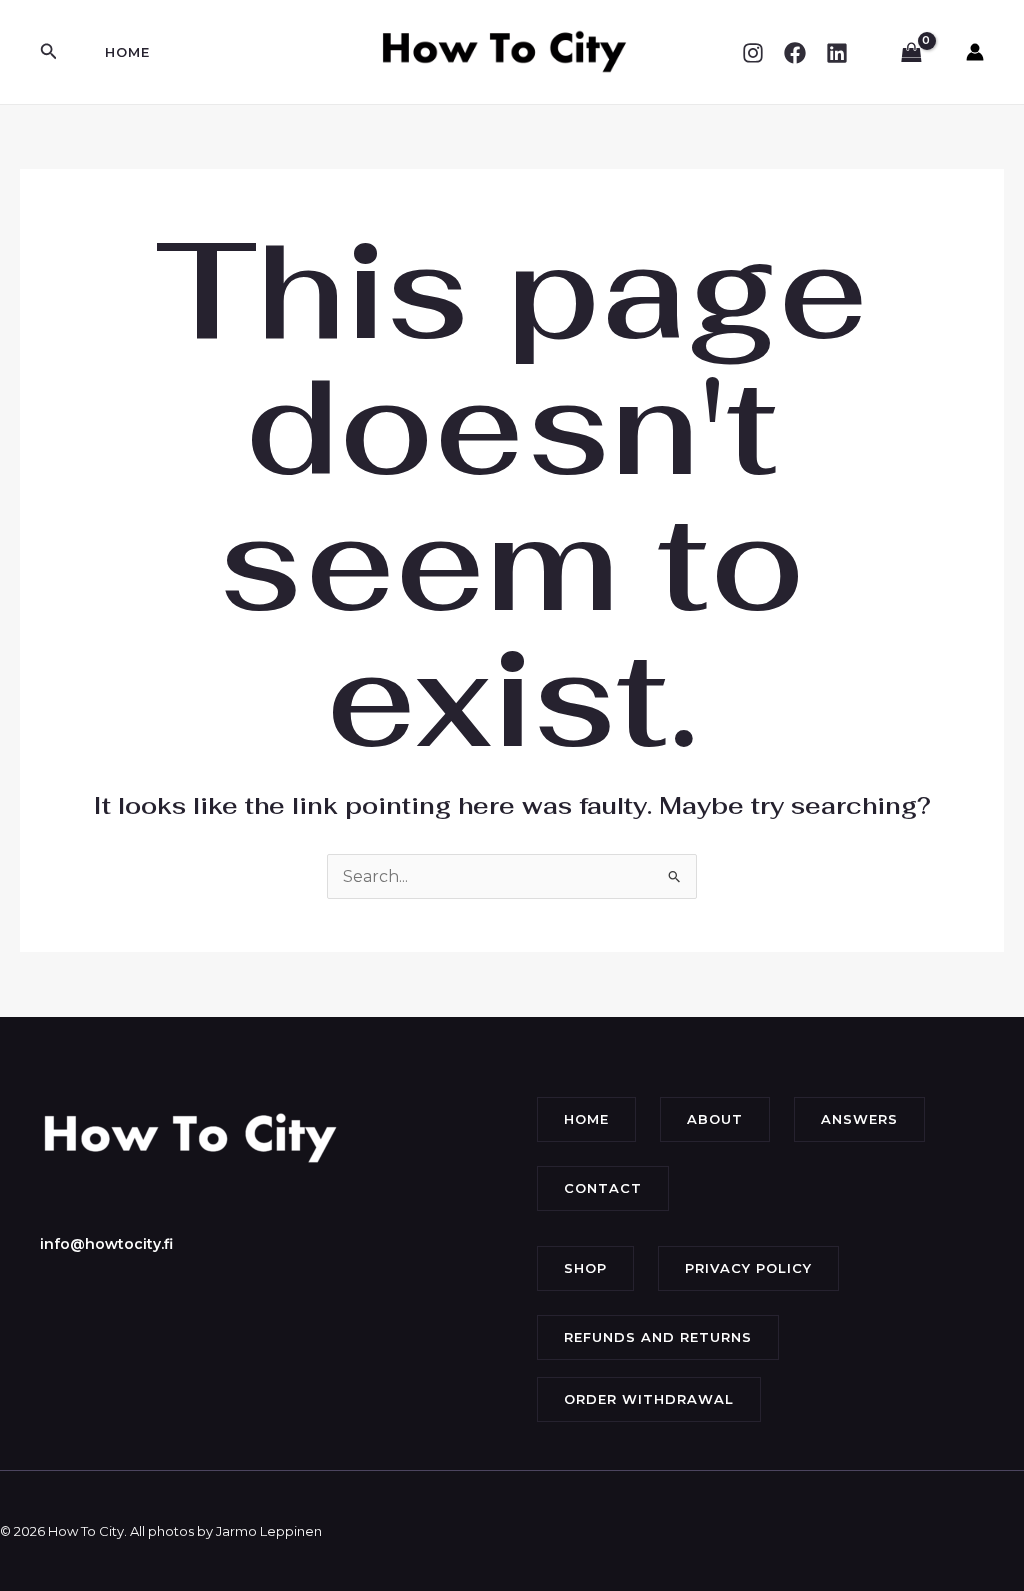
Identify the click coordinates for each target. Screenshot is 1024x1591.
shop (585, 1268)
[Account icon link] (975, 52)
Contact (603, 1188)
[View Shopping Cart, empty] (911, 52)
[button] (49, 52)
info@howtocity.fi (106, 1244)
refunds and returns (658, 1337)
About (715, 1119)
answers (859, 1119)
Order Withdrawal (649, 1399)
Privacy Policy (748, 1268)
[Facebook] (795, 53)
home (586, 1119)
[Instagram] (753, 53)
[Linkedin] (837, 53)
